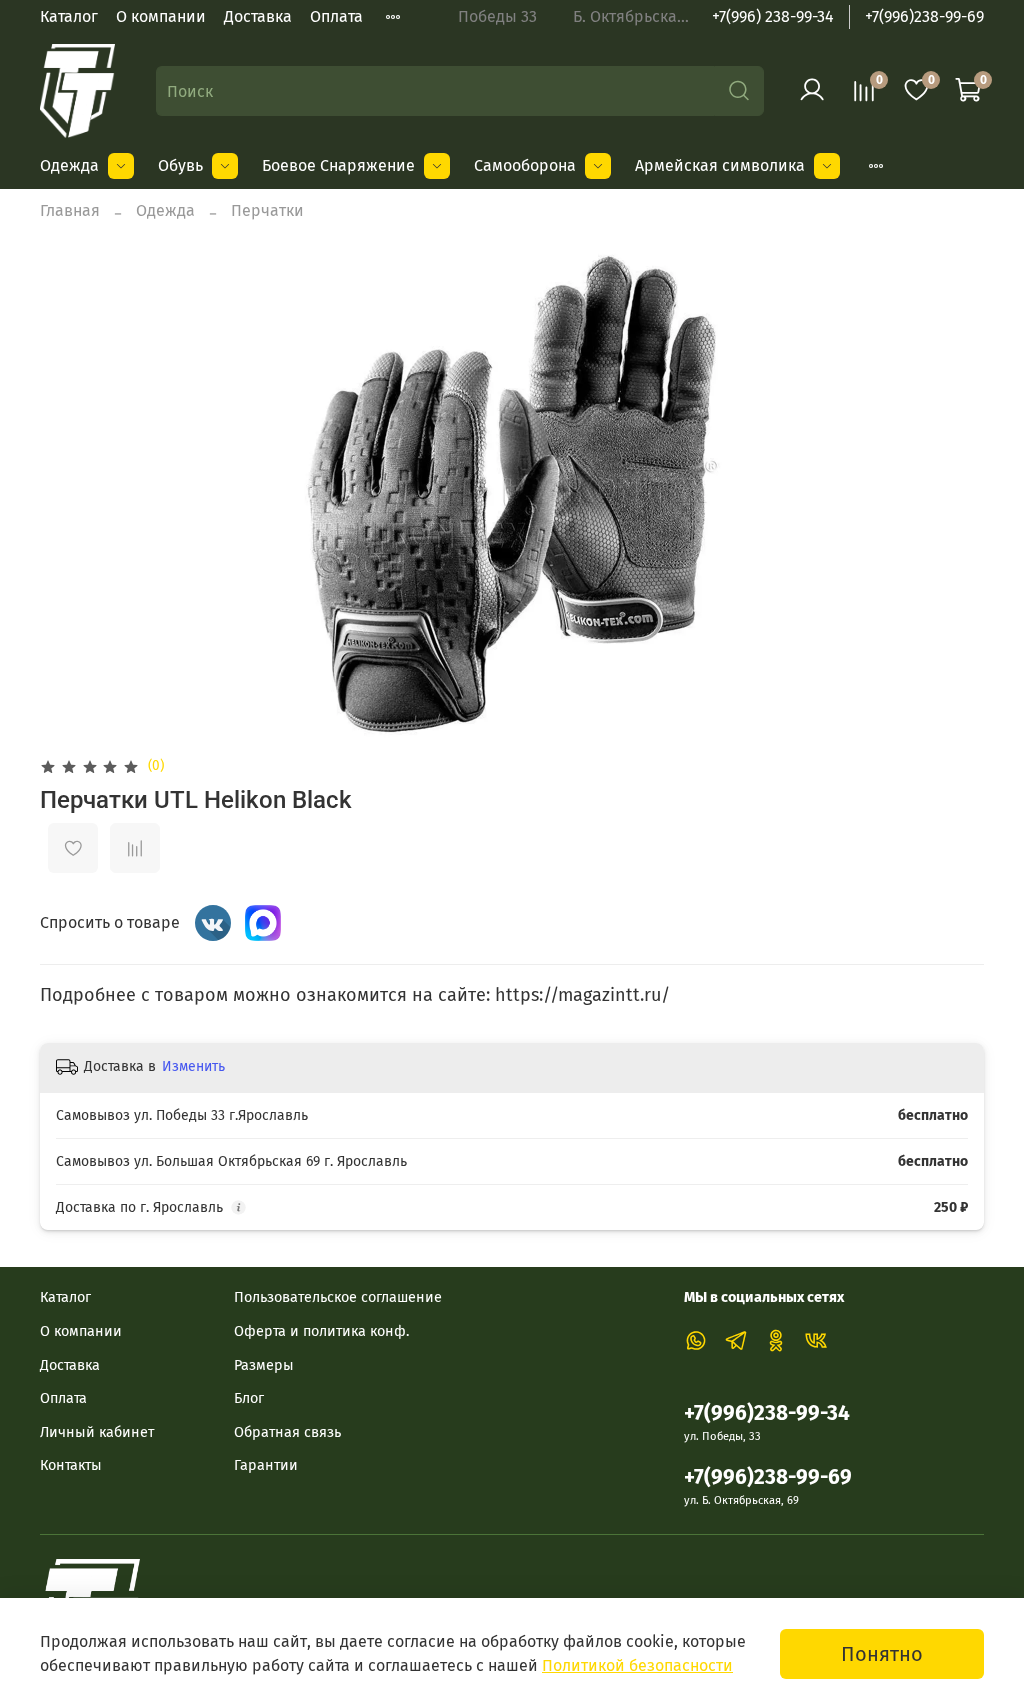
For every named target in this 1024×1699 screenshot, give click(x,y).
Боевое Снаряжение (338, 165)
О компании (161, 16)
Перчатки (267, 210)
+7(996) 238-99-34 (773, 16)
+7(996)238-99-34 (767, 1413)
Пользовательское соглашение (338, 1297)
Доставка (258, 16)
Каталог (69, 16)
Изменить (193, 1066)
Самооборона (525, 165)
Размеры (264, 1365)
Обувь (180, 165)
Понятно (882, 1654)
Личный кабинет (97, 1432)
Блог (249, 1398)
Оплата (336, 16)
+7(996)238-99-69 (924, 16)
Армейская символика (720, 165)
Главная (70, 210)
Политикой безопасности (637, 1665)
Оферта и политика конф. (321, 1331)
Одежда (69, 165)
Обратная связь (287, 1432)
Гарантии (266, 1465)
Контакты (71, 1465)
